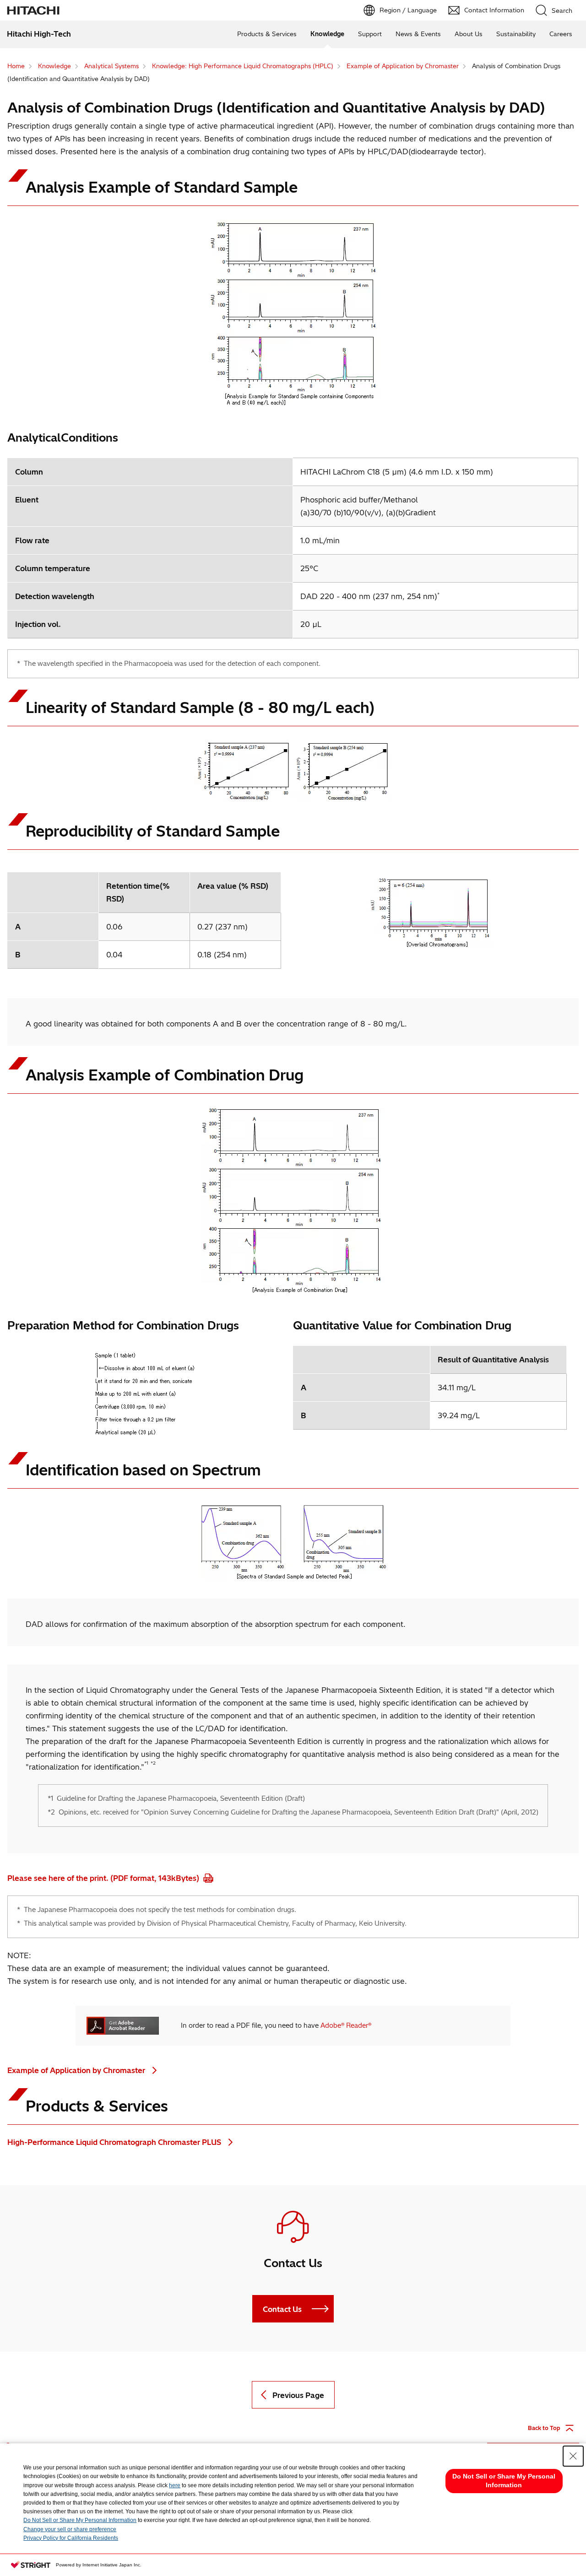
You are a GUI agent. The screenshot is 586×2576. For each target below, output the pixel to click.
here (175, 2485)
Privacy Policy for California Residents (71, 2538)
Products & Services (267, 34)
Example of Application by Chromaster (77, 2070)
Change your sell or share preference (70, 2529)
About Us (469, 34)
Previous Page (298, 2395)
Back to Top (544, 2428)
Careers (561, 34)
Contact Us (282, 2309)
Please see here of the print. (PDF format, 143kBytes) (104, 1878)
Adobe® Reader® (346, 2025)
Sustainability (516, 34)
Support (370, 34)
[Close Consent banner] (573, 2456)
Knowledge (327, 34)
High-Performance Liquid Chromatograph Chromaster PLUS (115, 2142)
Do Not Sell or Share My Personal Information (80, 2520)
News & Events (418, 34)
